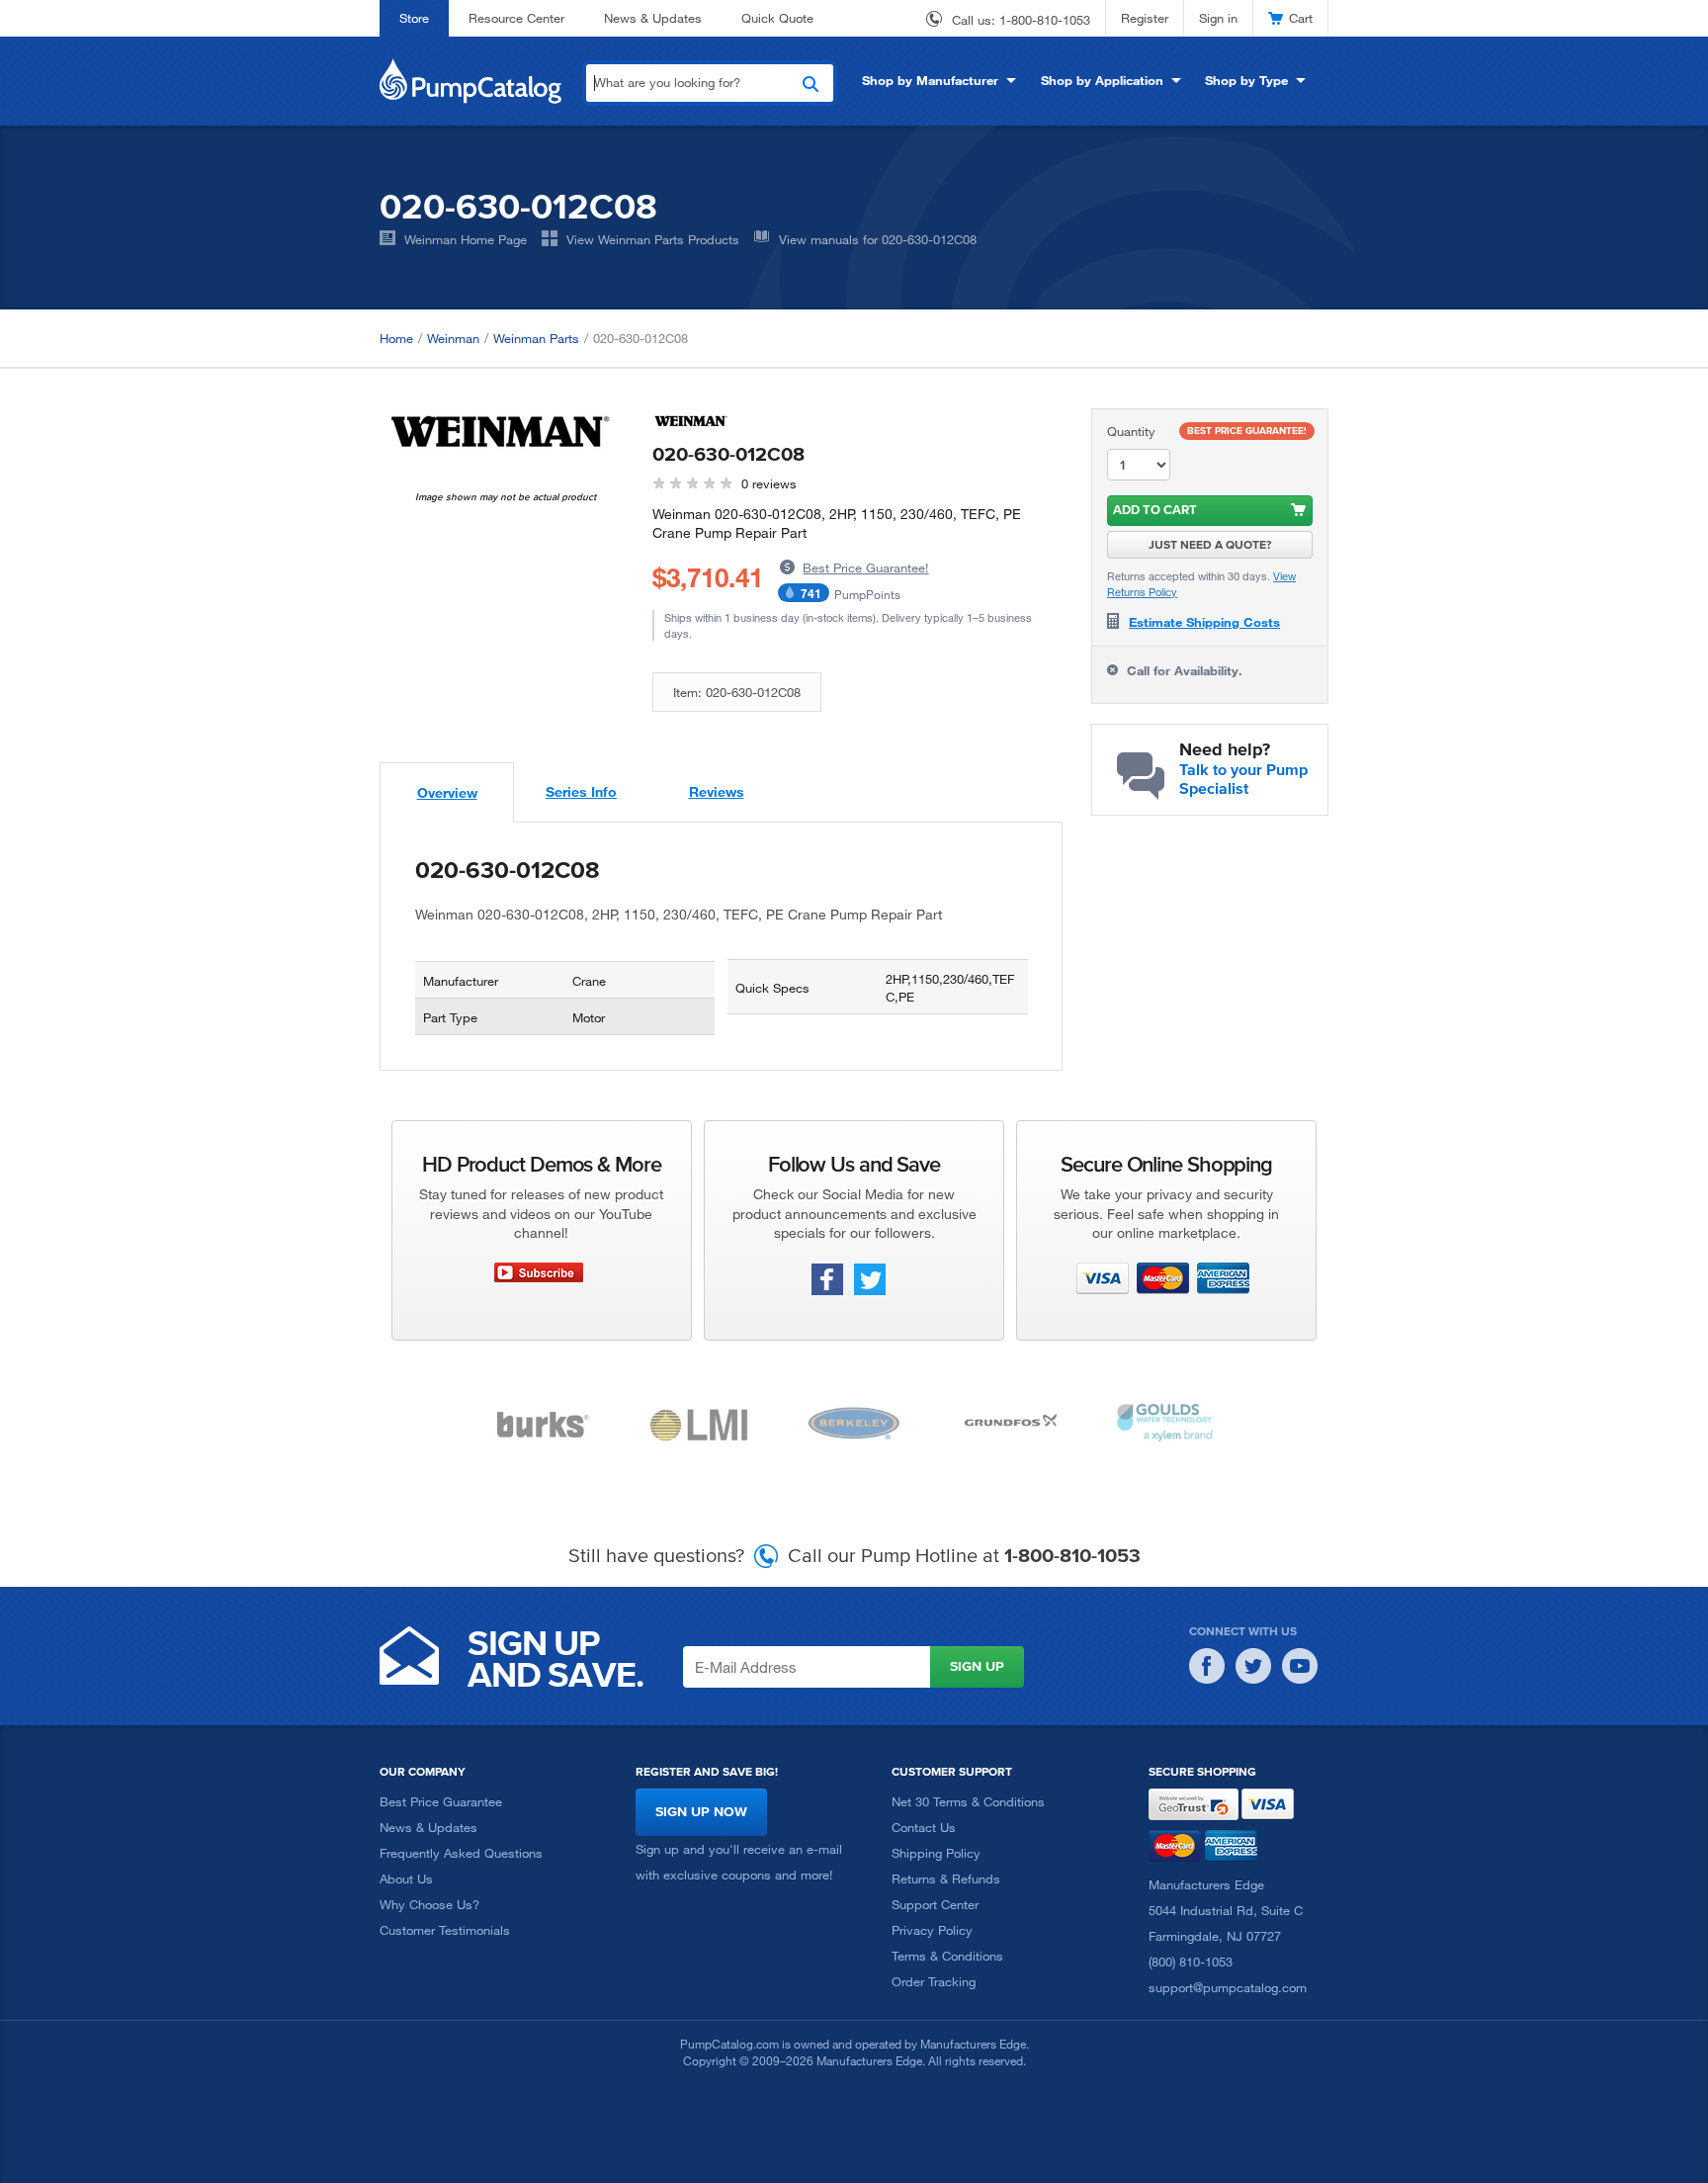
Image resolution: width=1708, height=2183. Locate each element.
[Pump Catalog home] (470, 79)
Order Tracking (934, 1981)
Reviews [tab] (717, 791)
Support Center (935, 1904)
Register (1145, 18)
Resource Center (516, 18)
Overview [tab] (447, 792)
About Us (406, 1878)
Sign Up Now (701, 1812)
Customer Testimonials (445, 1930)
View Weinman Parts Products (653, 239)
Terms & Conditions (947, 1956)
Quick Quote (777, 18)
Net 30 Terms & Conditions (968, 1801)
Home (396, 338)
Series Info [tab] (581, 791)
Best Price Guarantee (441, 1801)
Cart (1301, 18)
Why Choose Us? (429, 1904)
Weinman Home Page (466, 239)
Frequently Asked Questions (461, 1853)
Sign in (1218, 18)
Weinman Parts (536, 338)
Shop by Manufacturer (930, 80)
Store (414, 18)
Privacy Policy (932, 1930)
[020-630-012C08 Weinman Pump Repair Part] (501, 432)
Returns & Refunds (946, 1878)
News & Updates (653, 18)
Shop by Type (1246, 80)
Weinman (453, 338)
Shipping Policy (936, 1853)
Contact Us (924, 1827)
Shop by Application (1102, 80)
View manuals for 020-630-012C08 (878, 239)
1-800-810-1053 (1045, 20)
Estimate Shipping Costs (1204, 622)
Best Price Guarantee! (865, 568)
